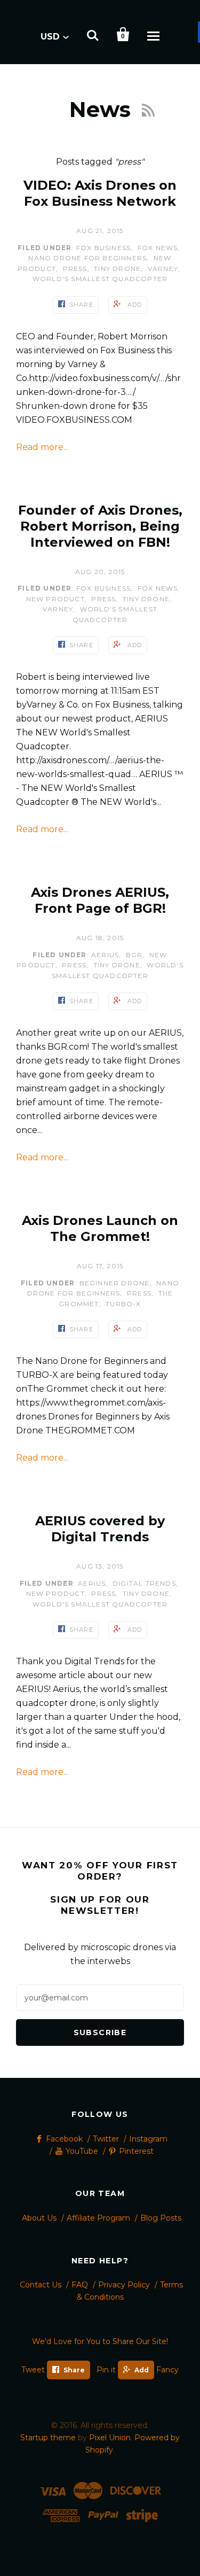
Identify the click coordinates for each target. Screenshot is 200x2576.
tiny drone (117, 269)
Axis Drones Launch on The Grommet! (100, 1228)
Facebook (64, 2139)
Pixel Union (110, 2438)
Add (142, 2370)
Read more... (42, 447)
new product (55, 599)
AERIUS (105, 955)
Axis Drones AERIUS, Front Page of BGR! (100, 900)
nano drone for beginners (87, 258)
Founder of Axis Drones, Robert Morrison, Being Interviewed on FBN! (100, 526)
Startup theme (48, 2438)
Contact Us (41, 2285)
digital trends (144, 1583)
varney (163, 269)
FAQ (80, 2285)
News (103, 109)
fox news (158, 248)
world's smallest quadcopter (100, 279)
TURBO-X (123, 1304)
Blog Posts (161, 2218)
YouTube (82, 2151)
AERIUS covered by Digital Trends (100, 1529)
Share (74, 2370)
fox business (103, 248)
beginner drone (115, 1283)
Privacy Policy (124, 2285)
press (75, 269)
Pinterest (136, 2151)
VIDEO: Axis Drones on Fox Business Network (100, 193)
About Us (39, 2218)
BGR (134, 955)
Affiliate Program (98, 2218)
